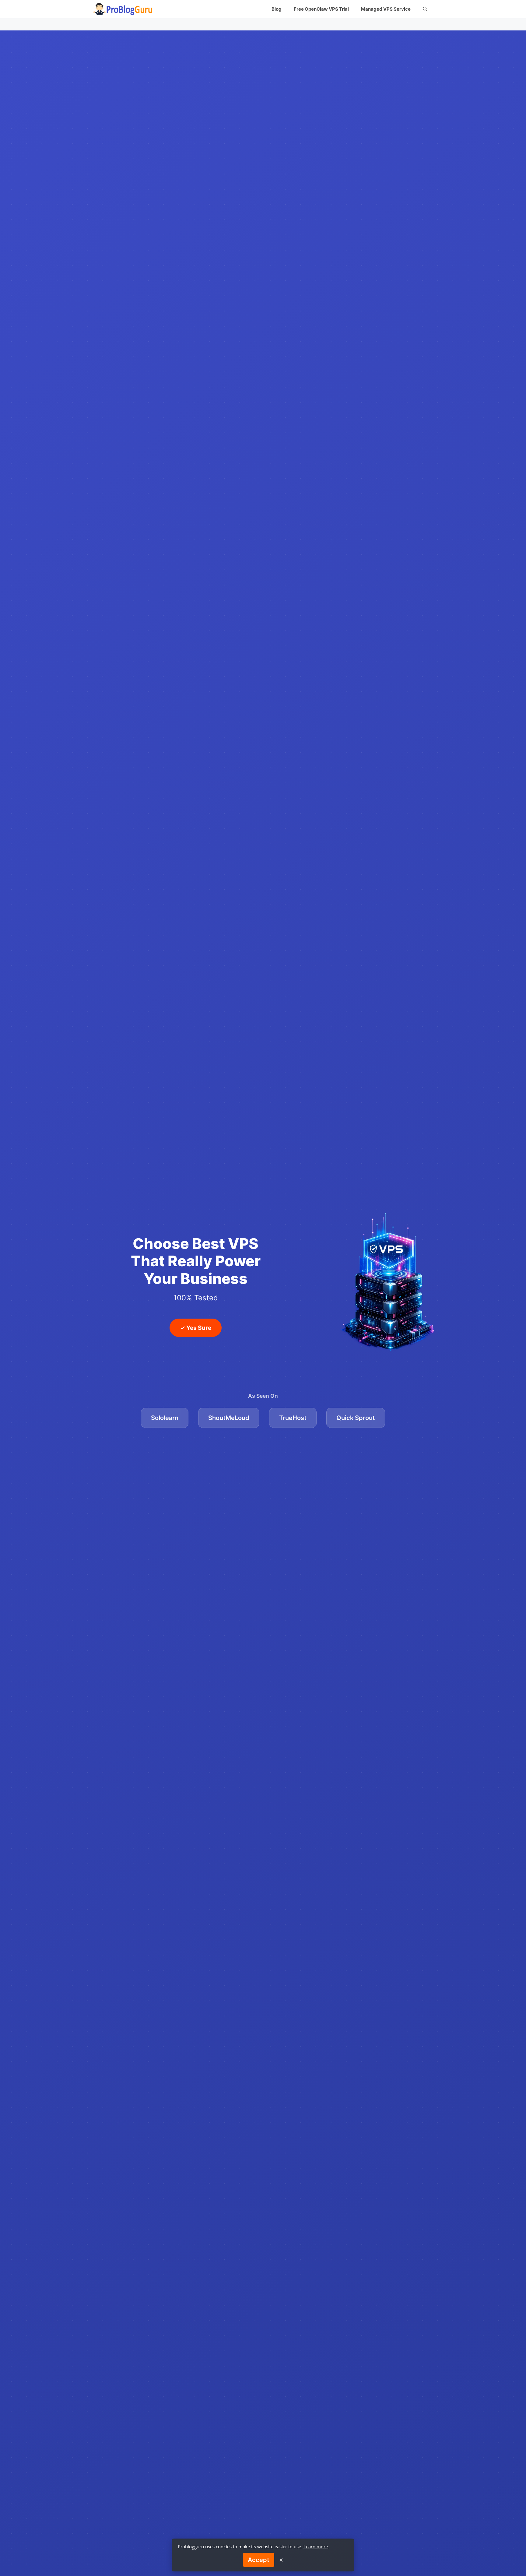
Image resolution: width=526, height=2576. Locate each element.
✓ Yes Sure (196, 1328)
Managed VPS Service (386, 9)
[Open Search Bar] (425, 9)
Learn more (316, 2546)
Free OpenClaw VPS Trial (321, 9)
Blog (277, 9)
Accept (259, 2560)
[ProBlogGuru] (123, 9)
